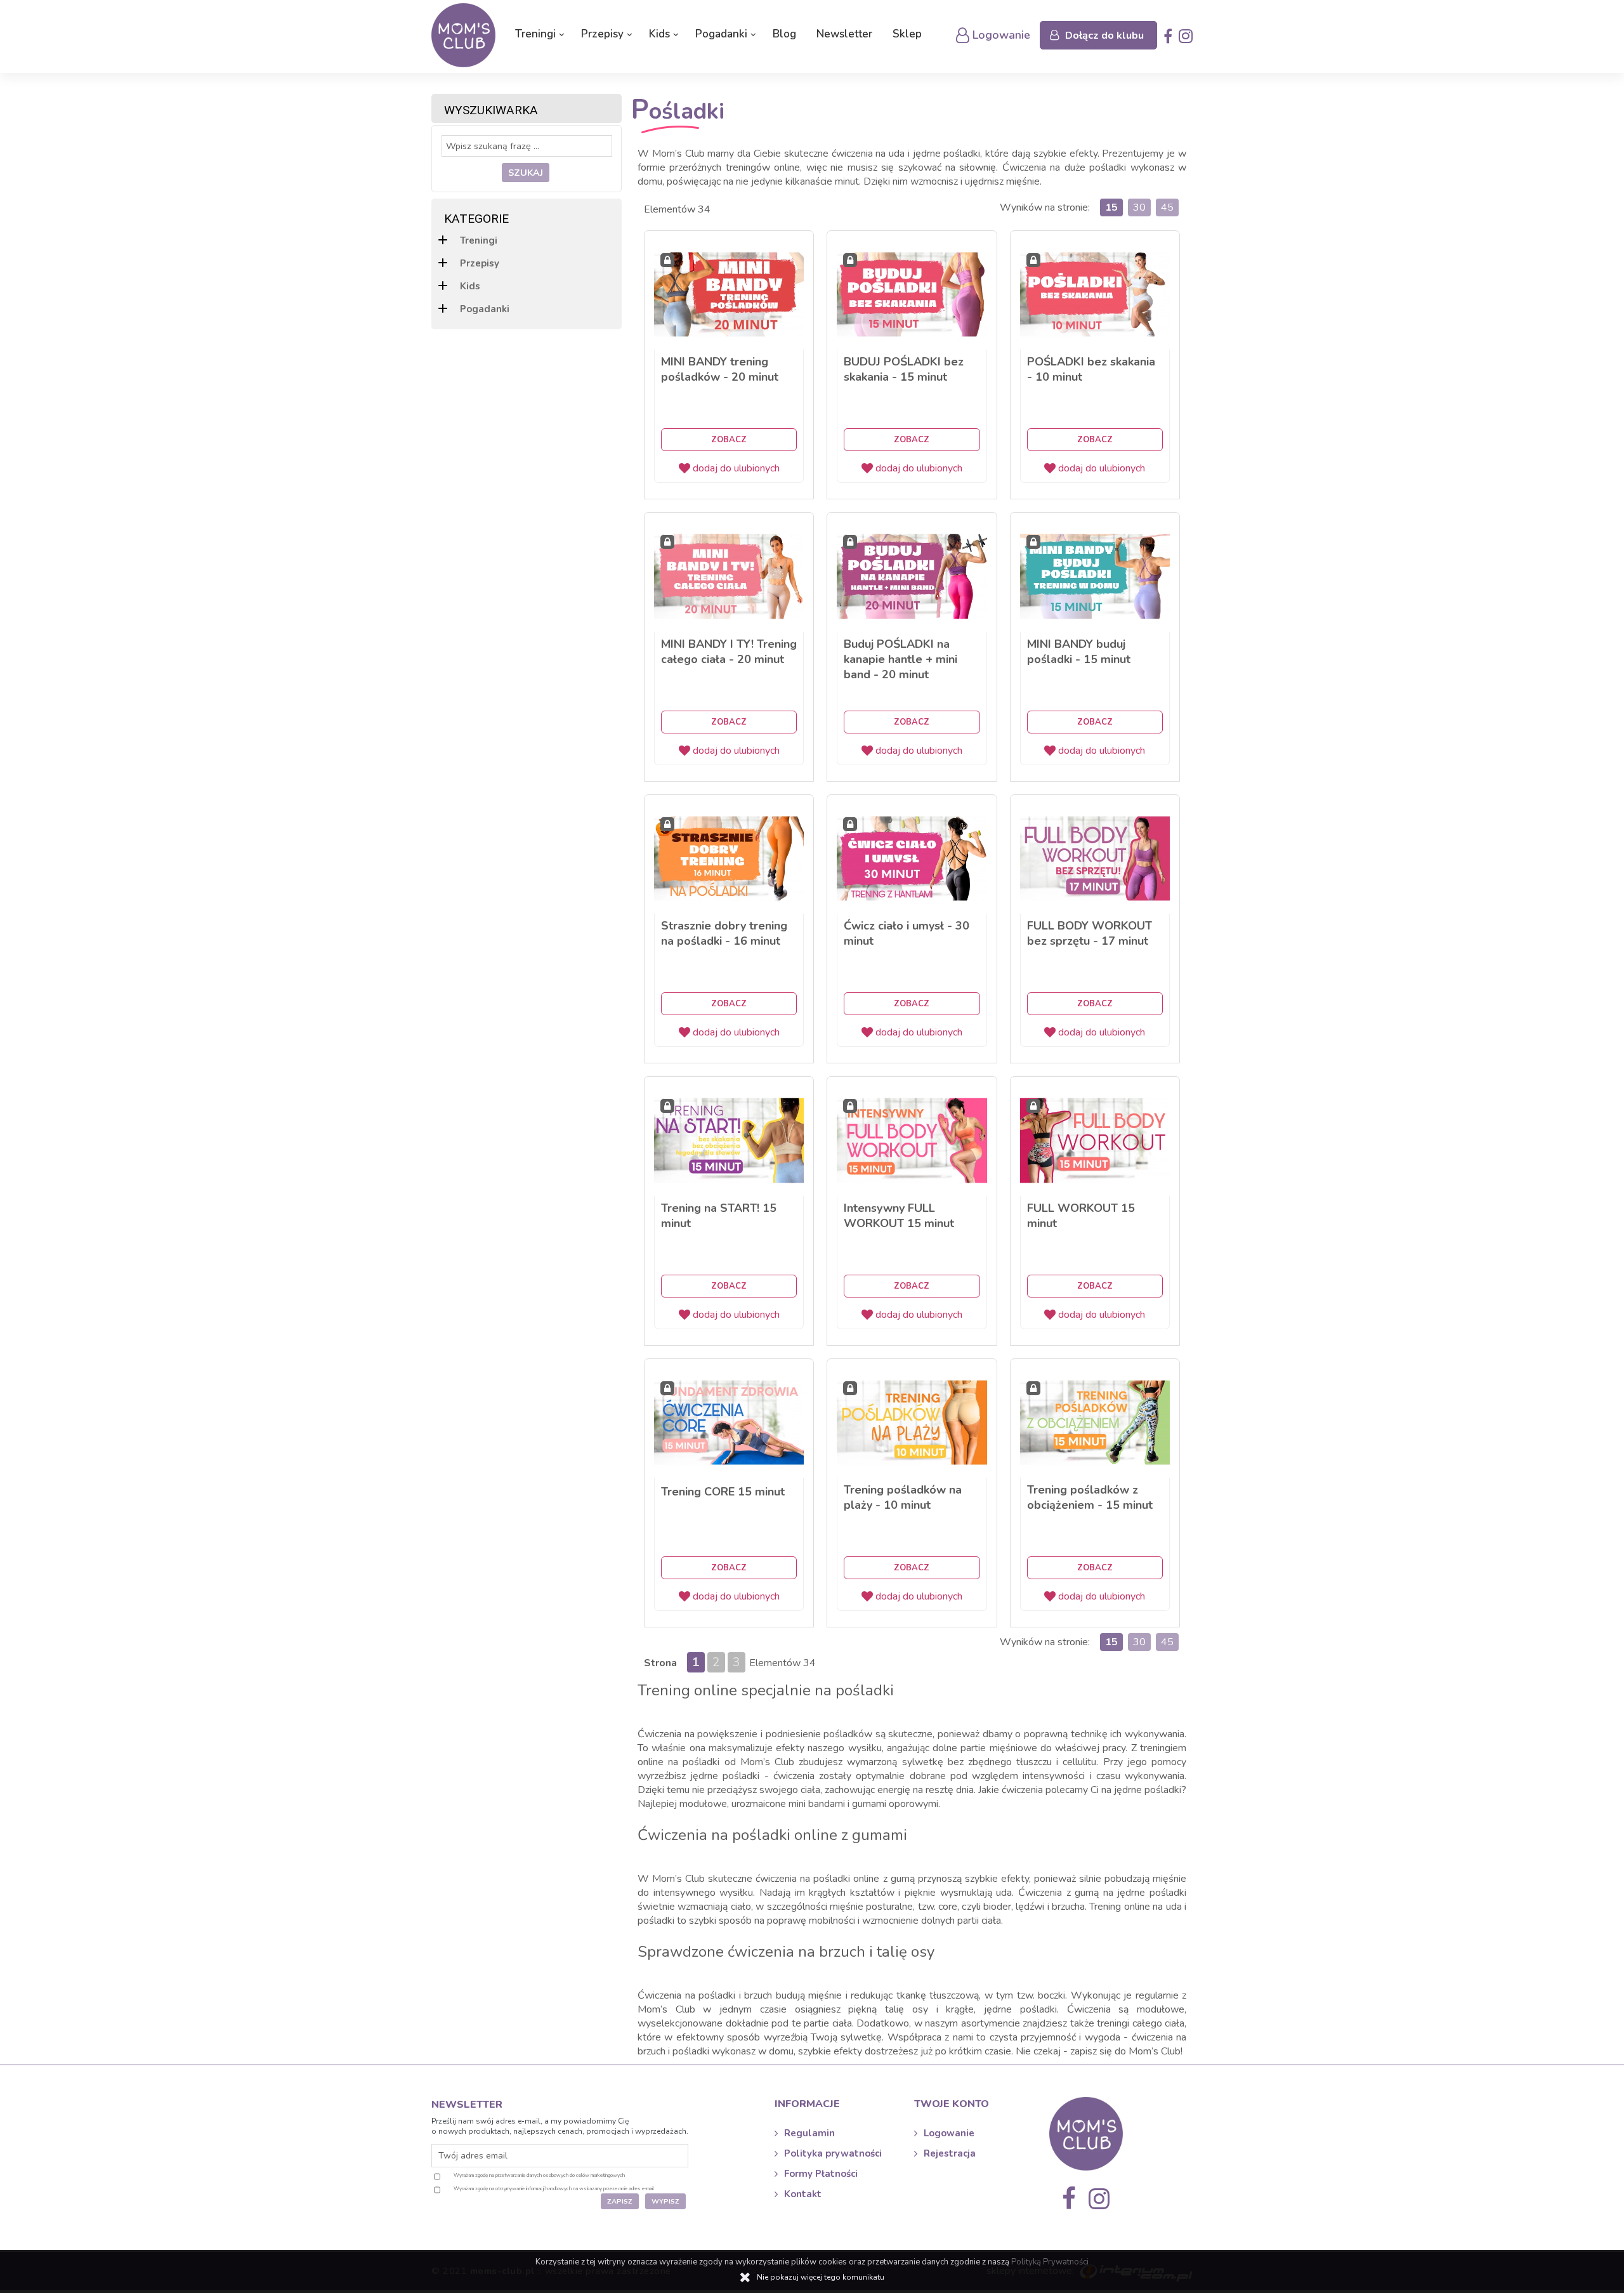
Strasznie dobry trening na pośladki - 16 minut (724, 933)
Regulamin (809, 2133)
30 (1139, 207)
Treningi (535, 34)
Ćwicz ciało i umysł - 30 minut (907, 933)
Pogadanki (721, 34)
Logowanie (949, 2133)
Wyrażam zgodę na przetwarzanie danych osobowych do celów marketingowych (539, 2175)
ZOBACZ (729, 440)
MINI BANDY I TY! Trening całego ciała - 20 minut (729, 652)
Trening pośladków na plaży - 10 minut (903, 1497)
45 (1167, 207)
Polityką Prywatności (1050, 2262)
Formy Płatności (821, 2174)
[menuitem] (538, 34)
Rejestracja (950, 2153)
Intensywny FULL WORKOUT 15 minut (899, 1216)
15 (1111, 207)
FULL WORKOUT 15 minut (1081, 1216)
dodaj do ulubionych (736, 468)
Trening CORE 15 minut (723, 1492)
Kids (659, 34)
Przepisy (602, 34)
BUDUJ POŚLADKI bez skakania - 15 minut (904, 369)
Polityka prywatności (833, 2153)
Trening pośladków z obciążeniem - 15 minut (1090, 1497)
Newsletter (844, 34)
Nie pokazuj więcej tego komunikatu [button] (821, 2277)
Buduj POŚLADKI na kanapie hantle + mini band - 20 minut (900, 659)
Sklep (907, 34)
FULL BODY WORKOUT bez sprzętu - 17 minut (1090, 933)
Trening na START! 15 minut (719, 1216)
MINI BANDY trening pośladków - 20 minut (720, 369)
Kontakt (803, 2194)
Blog (784, 34)
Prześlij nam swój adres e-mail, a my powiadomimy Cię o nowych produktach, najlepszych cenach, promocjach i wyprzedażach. (560, 2126)
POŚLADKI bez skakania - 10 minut (1091, 369)
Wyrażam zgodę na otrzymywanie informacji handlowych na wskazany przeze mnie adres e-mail (554, 2189)
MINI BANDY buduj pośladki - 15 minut (1079, 652)
